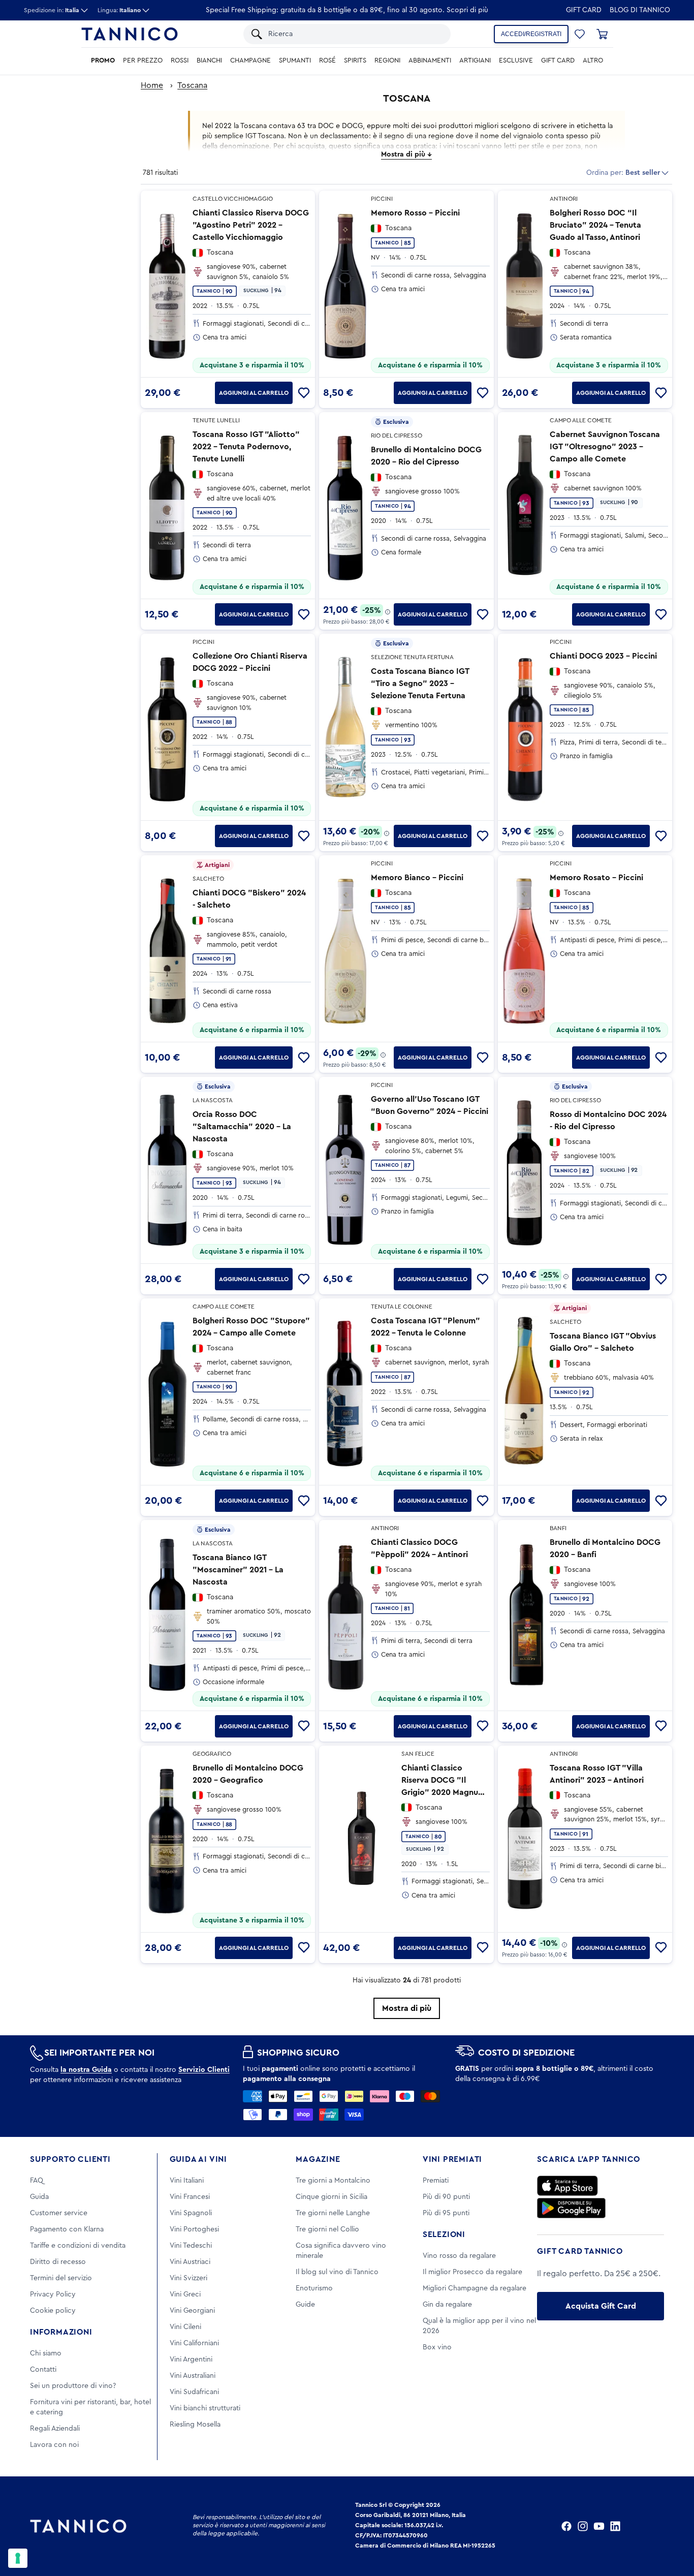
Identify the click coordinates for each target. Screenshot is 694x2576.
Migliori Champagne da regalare (475, 2288)
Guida (39, 2197)
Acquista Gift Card (601, 2306)
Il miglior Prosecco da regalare (472, 2272)
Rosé (327, 60)
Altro (593, 60)
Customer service (59, 2213)
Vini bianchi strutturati (205, 2408)
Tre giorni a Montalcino (333, 2181)
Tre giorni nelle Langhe (333, 2213)
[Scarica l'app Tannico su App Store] (567, 2186)
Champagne (250, 60)
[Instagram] (583, 2526)
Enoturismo (314, 2288)
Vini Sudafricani (194, 2392)
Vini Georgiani (192, 2311)
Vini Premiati (452, 2159)
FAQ (37, 2181)
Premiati (436, 2181)
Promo (103, 60)
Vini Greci (185, 2294)
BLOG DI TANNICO (640, 10)
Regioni (387, 60)
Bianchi (209, 60)
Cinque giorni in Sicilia (332, 2197)
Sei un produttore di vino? (73, 2386)
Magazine (318, 2159)
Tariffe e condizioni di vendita (78, 2246)
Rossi (180, 60)
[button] (580, 34)
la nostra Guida (86, 2070)
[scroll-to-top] (673, 2526)
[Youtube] (599, 2526)
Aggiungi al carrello (254, 393)
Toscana (192, 85)
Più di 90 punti (446, 2197)
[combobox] (354, 34)
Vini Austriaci (190, 2262)
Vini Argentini (191, 2360)
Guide (305, 2305)
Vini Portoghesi (194, 2229)
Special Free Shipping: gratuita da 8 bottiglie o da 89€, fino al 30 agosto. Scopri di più (347, 10)
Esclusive (516, 60)
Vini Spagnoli (191, 2213)
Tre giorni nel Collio (327, 2229)
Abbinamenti (430, 60)
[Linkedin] (615, 2526)
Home (152, 85)
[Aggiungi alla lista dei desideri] (304, 393)
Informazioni (61, 2332)
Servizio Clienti (204, 2070)
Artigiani (475, 60)
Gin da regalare (447, 2305)
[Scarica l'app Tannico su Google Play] (571, 2208)
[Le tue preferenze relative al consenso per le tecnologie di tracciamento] (18, 2558)
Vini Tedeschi (191, 2246)
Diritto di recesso (58, 2262)
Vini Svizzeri (188, 2278)
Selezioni (444, 2234)
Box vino (437, 2347)
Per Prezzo (143, 60)
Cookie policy (53, 2311)
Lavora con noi (54, 2445)
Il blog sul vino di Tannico (337, 2272)
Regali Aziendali (55, 2429)
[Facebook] (566, 2526)
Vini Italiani (187, 2181)
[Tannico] (130, 34)
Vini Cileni (185, 2327)
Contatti (43, 2370)
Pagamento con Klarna (67, 2229)
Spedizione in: (52, 10)
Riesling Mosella (195, 2425)
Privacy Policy (53, 2294)
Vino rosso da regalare (459, 2256)
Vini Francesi (190, 2197)
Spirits (355, 60)
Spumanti (295, 60)
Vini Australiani (193, 2376)
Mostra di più (407, 2008)
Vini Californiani (194, 2343)
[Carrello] (602, 34)
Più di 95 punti (446, 2213)
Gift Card (584, 10)
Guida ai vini (198, 2159)
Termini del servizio (61, 2278)
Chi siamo (46, 2353)
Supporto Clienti (70, 2159)
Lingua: (119, 10)
